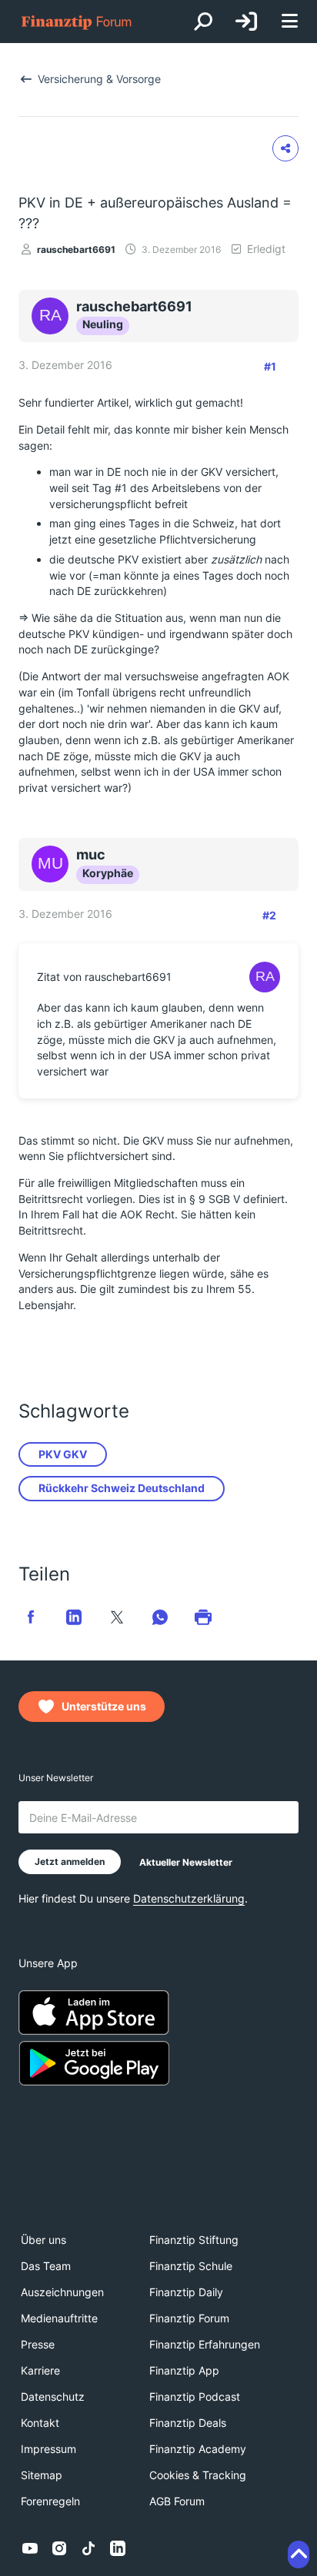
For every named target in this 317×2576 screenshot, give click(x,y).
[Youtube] (30, 2548)
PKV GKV (63, 1454)
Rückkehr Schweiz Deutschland (122, 1488)
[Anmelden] (246, 22)
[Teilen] (285, 148)
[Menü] (289, 22)
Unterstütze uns (104, 1706)
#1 (270, 366)
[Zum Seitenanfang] (299, 2554)
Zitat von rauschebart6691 (104, 977)
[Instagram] (59, 2548)
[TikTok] (88, 2548)
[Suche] (203, 22)
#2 (269, 915)
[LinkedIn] (118, 2548)
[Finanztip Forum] (77, 22)
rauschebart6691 (76, 249)
